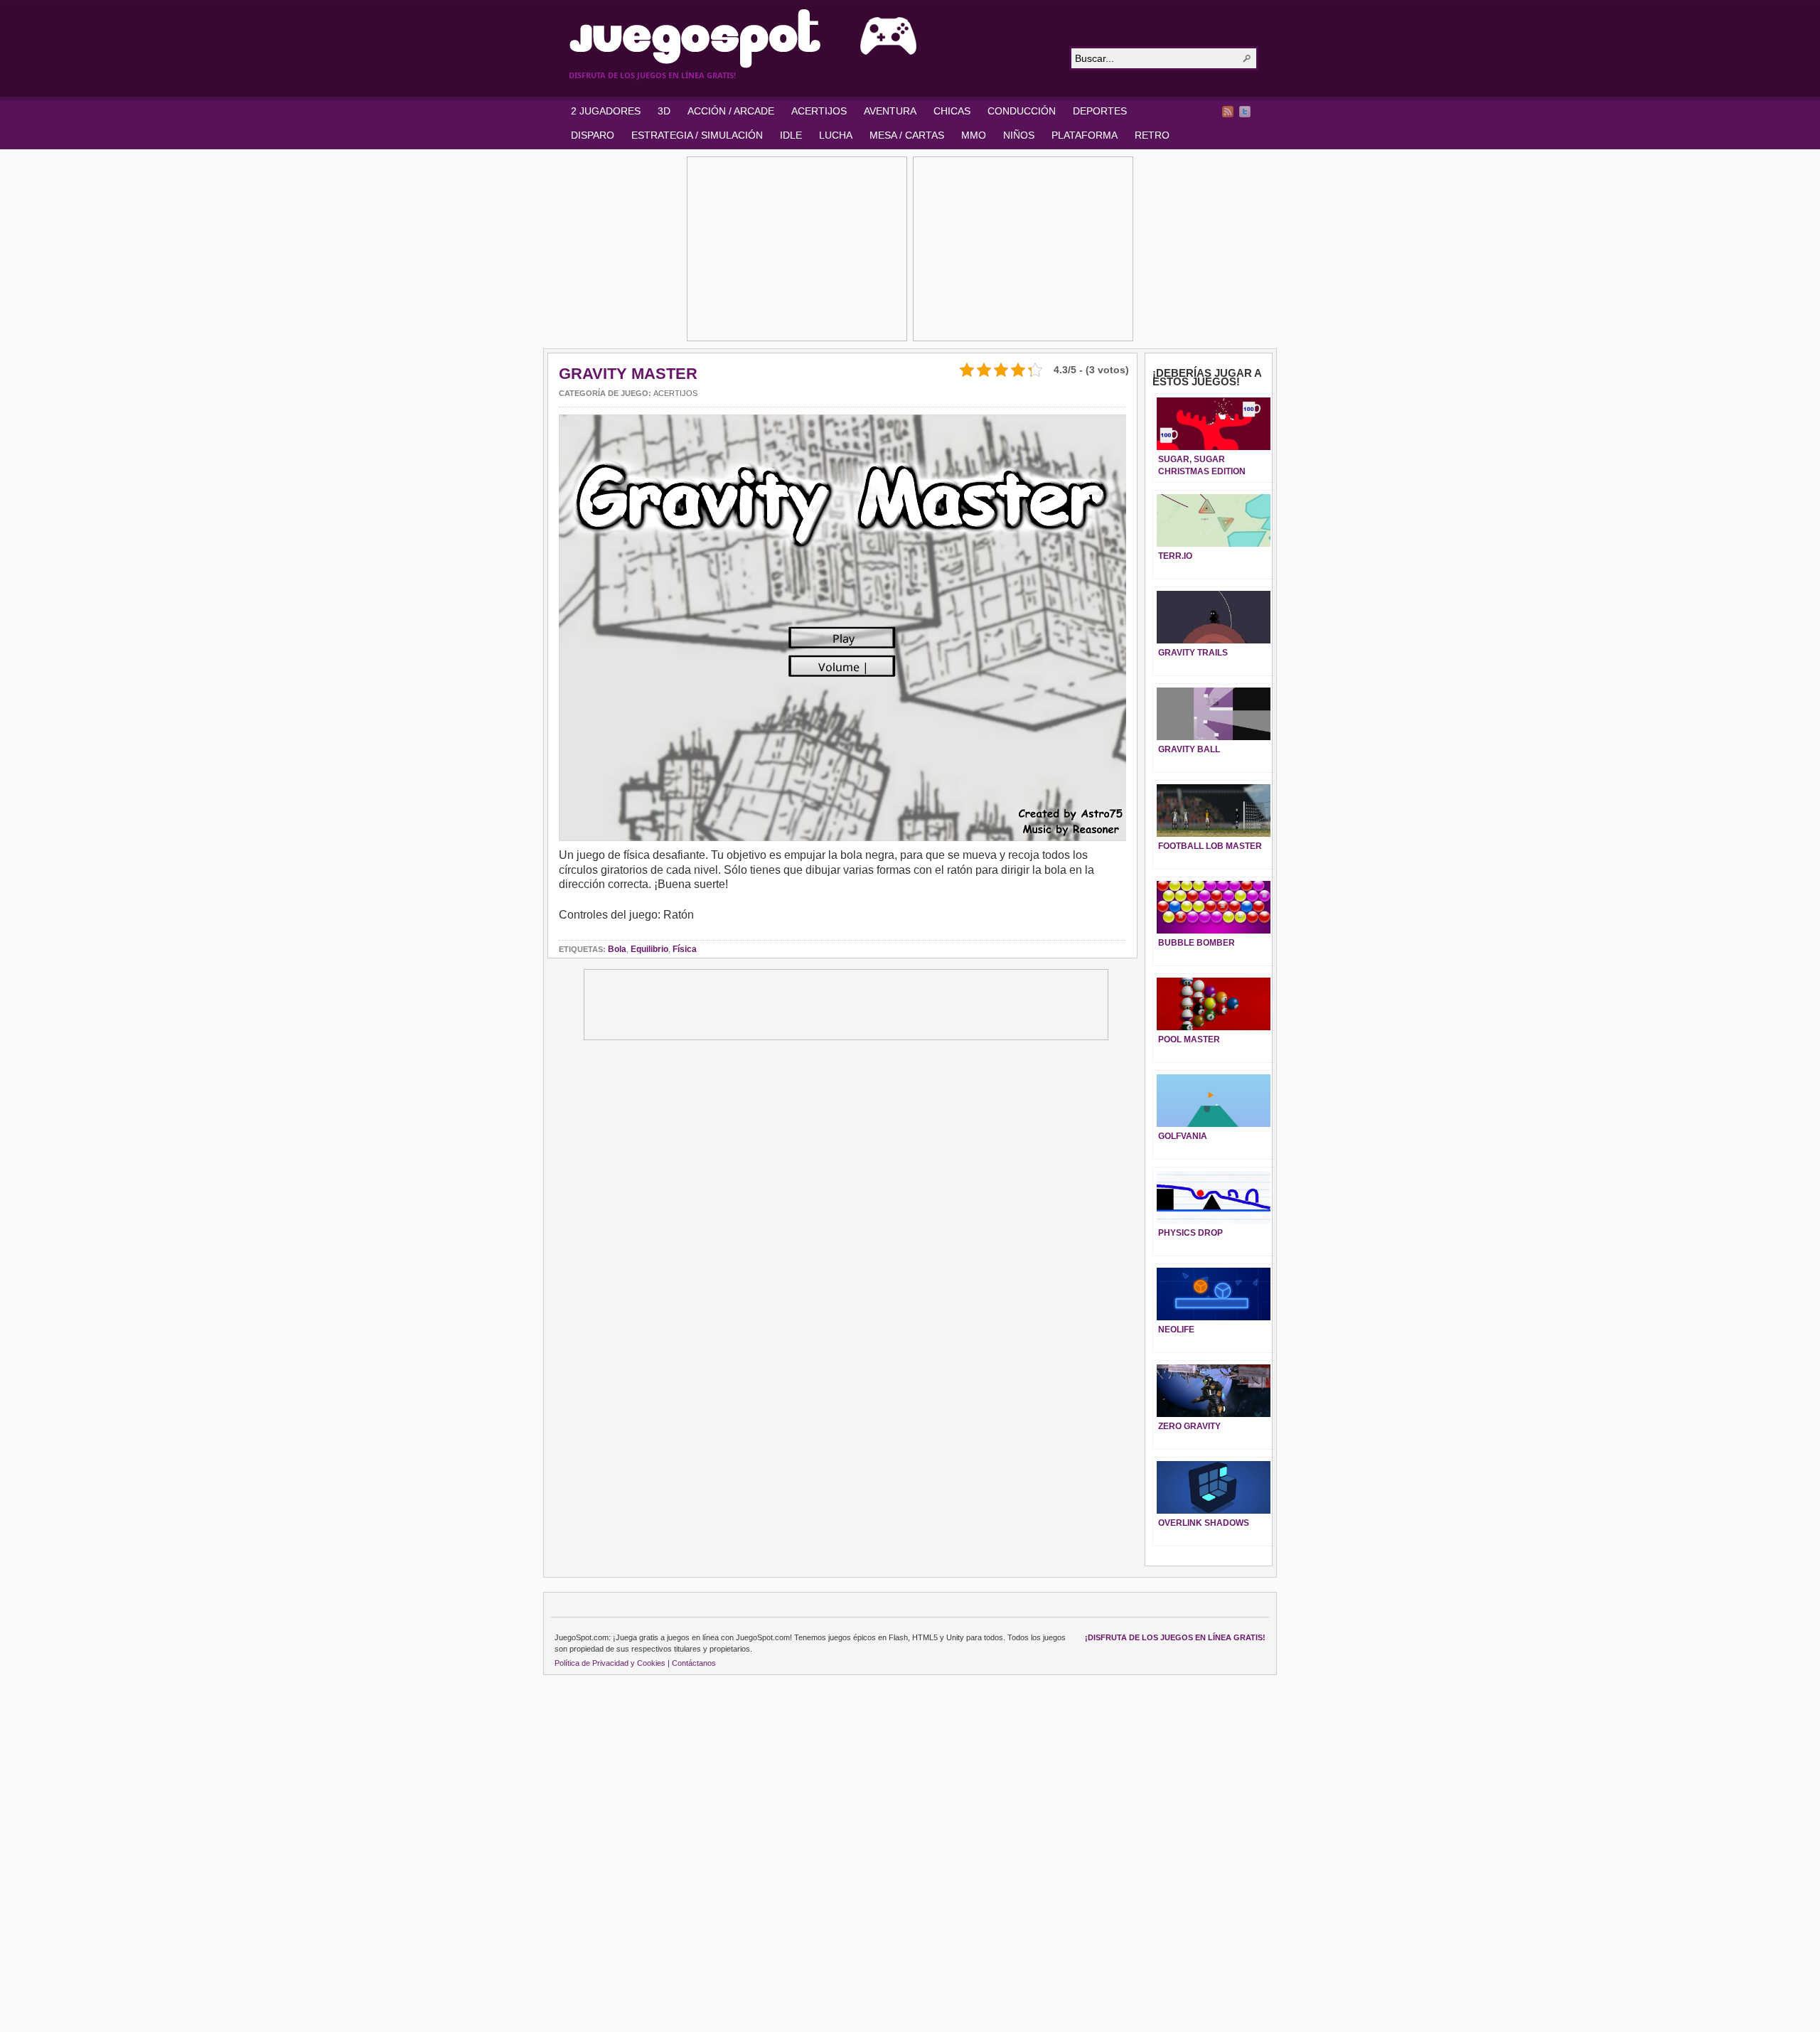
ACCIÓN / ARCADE (731, 111)
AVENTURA (890, 111)
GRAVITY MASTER (628, 374)
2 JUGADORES (606, 111)
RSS (1228, 112)
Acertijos (675, 393)
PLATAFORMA (1085, 135)
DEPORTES (1100, 111)
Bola (617, 949)
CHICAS (952, 111)
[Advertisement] (797, 249)
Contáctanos (694, 1663)
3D (664, 111)
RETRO (1152, 135)
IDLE (791, 135)
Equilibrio (649, 949)
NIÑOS (1019, 135)
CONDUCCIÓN (1022, 111)
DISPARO (593, 135)
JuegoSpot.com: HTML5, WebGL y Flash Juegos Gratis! (810, 38)
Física (685, 949)
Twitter (1245, 112)
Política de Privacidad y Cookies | (612, 1663)
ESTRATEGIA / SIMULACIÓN (697, 135)
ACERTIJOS (819, 111)
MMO (974, 135)
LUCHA (836, 135)
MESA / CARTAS (907, 135)
